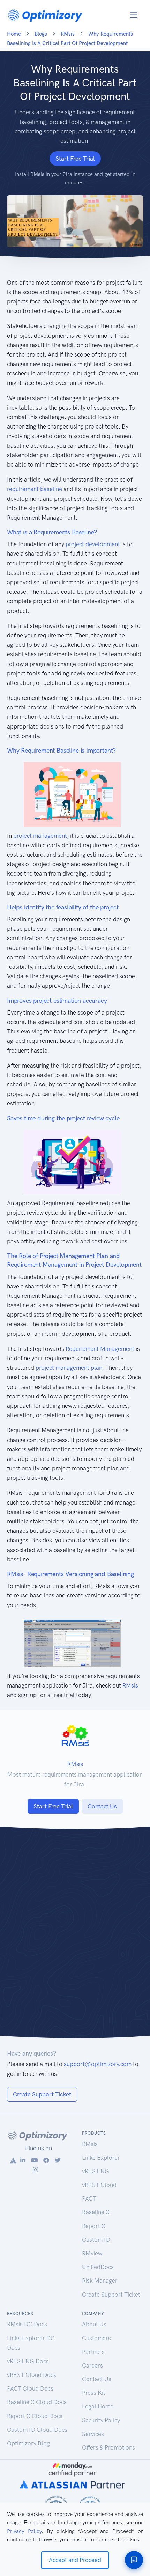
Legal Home (98, 2406)
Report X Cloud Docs (35, 2416)
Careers (92, 2365)
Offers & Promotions (108, 2447)
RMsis (130, 1685)
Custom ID (96, 2240)
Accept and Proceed (75, 2560)
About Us (94, 2324)
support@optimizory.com (98, 2064)
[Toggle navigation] (134, 15)
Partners (93, 2352)
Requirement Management (100, 1349)
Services (93, 2434)
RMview (92, 2253)
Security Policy (101, 2420)
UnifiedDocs (98, 2267)
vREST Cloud (99, 2185)
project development (93, 544)
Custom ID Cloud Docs (37, 2430)
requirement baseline (35, 489)
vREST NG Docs (28, 2361)
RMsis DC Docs (27, 2324)
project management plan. (70, 1368)
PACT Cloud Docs (30, 2388)
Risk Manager (100, 2281)
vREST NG (96, 2171)
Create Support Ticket (42, 2094)
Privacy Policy (24, 2531)
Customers (96, 2338)
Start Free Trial (75, 159)
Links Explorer (101, 2158)
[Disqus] (75, 1937)
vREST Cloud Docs (32, 2375)
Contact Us (102, 1806)
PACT (89, 2198)
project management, (41, 836)
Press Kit (94, 2393)
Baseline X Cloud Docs (37, 2402)
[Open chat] (134, 2560)
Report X (94, 2226)
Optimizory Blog (28, 2443)
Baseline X (96, 2212)
